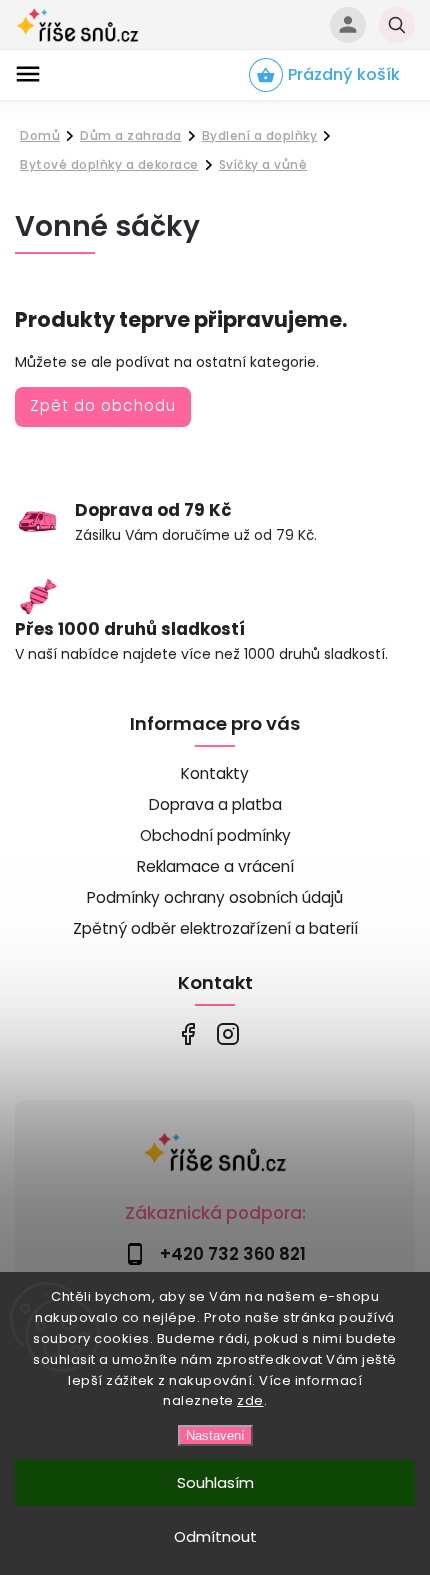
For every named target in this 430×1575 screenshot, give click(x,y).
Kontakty (215, 773)
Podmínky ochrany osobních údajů (215, 897)
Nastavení (215, 1435)
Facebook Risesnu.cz (187, 1033)
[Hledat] (397, 25)
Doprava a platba (215, 804)
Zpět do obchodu (103, 405)
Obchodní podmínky (215, 835)
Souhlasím (215, 1482)
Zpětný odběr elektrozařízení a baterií (215, 928)
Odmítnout (215, 1536)
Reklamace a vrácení (215, 866)
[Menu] (28, 74)
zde (250, 1400)
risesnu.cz (227, 1033)
